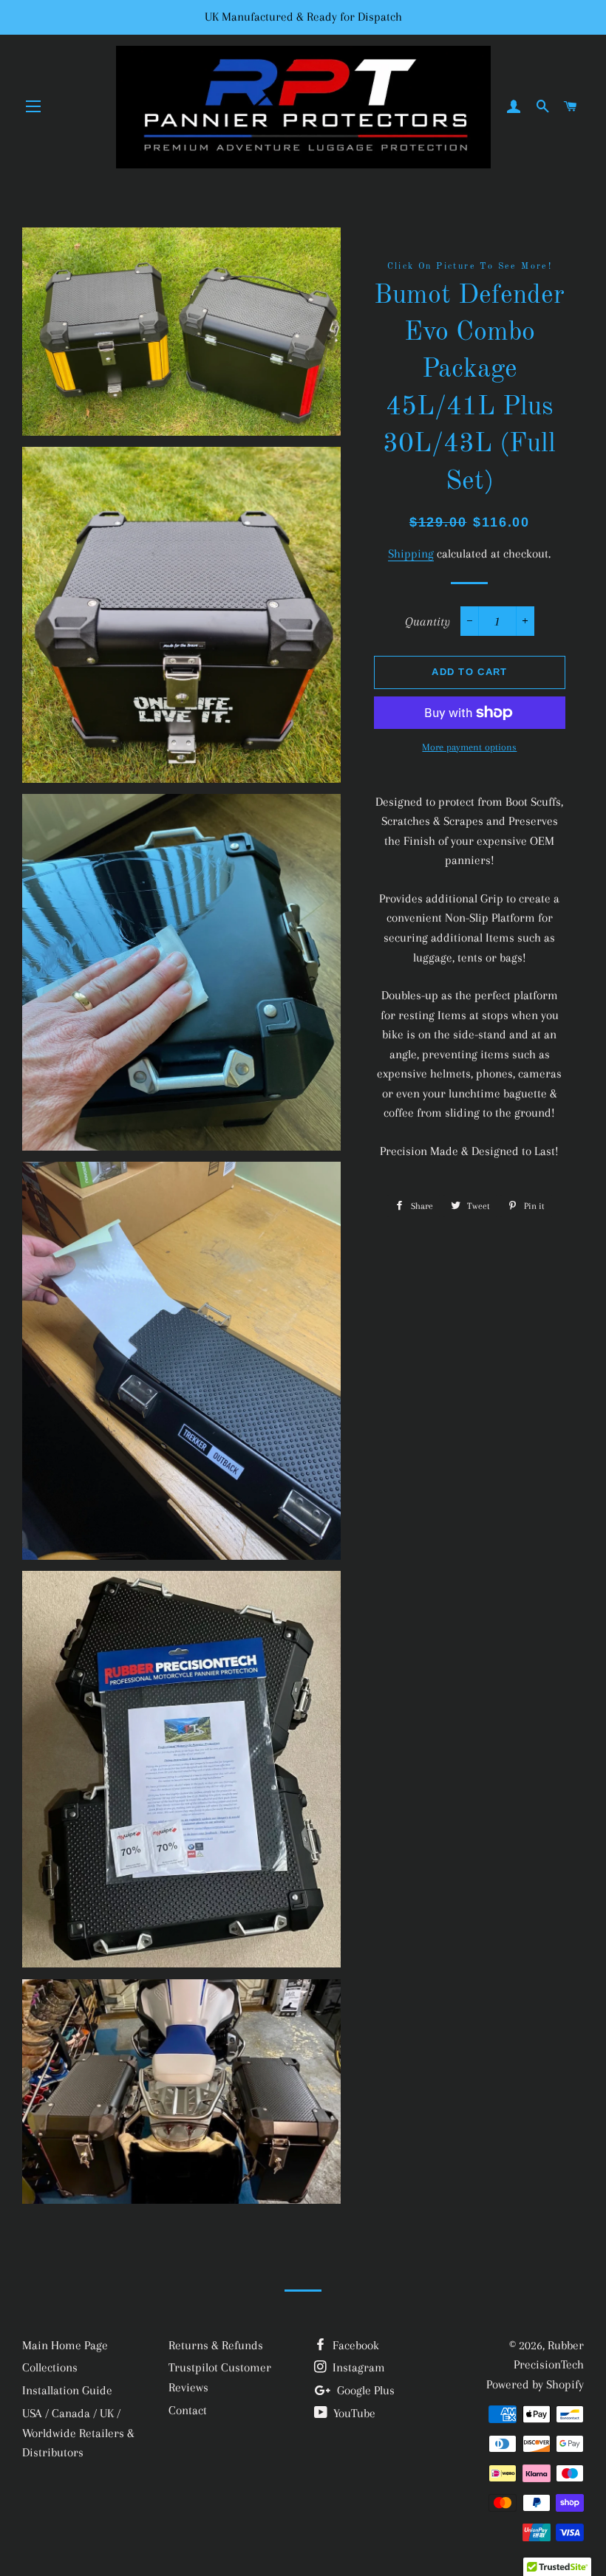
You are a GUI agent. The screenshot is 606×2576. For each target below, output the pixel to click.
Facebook (354, 2345)
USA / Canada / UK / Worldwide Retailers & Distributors (78, 2433)
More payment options (469, 747)
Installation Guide (67, 2390)
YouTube (353, 2413)
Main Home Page (65, 2345)
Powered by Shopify (535, 2384)
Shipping (411, 554)
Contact (188, 2410)
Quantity (428, 621)
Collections (50, 2367)
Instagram (357, 2367)
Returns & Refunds (216, 2345)
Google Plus (364, 2390)
